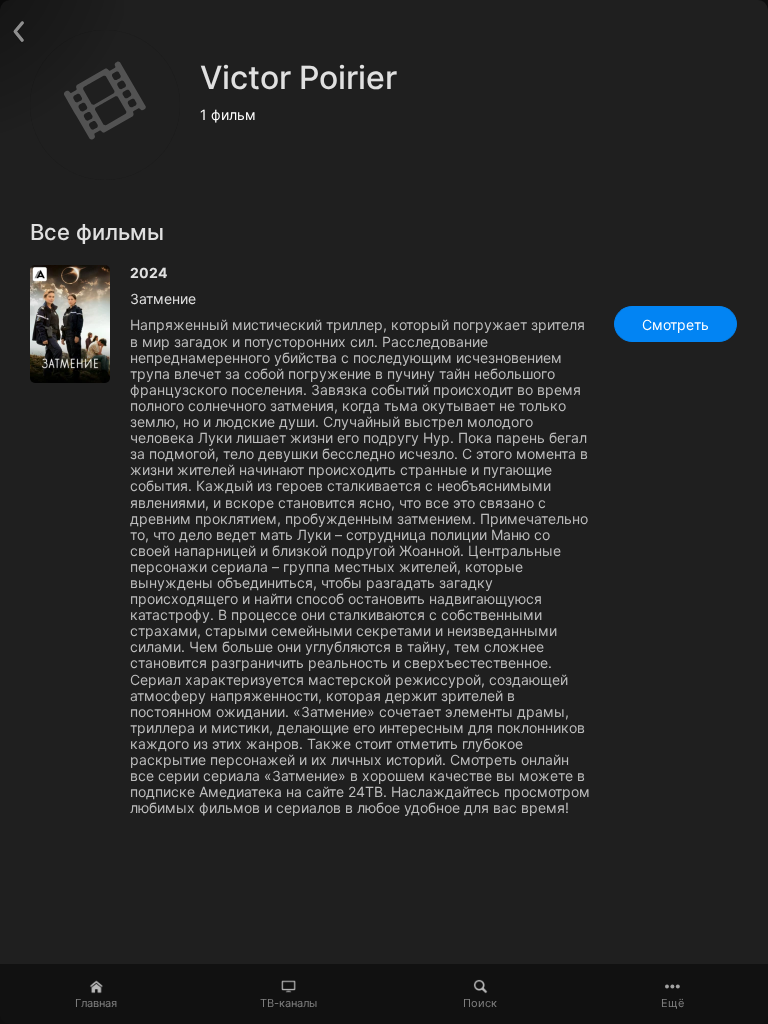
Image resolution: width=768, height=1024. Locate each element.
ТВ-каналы (288, 1003)
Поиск (480, 1003)
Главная (96, 1003)
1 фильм (228, 114)
